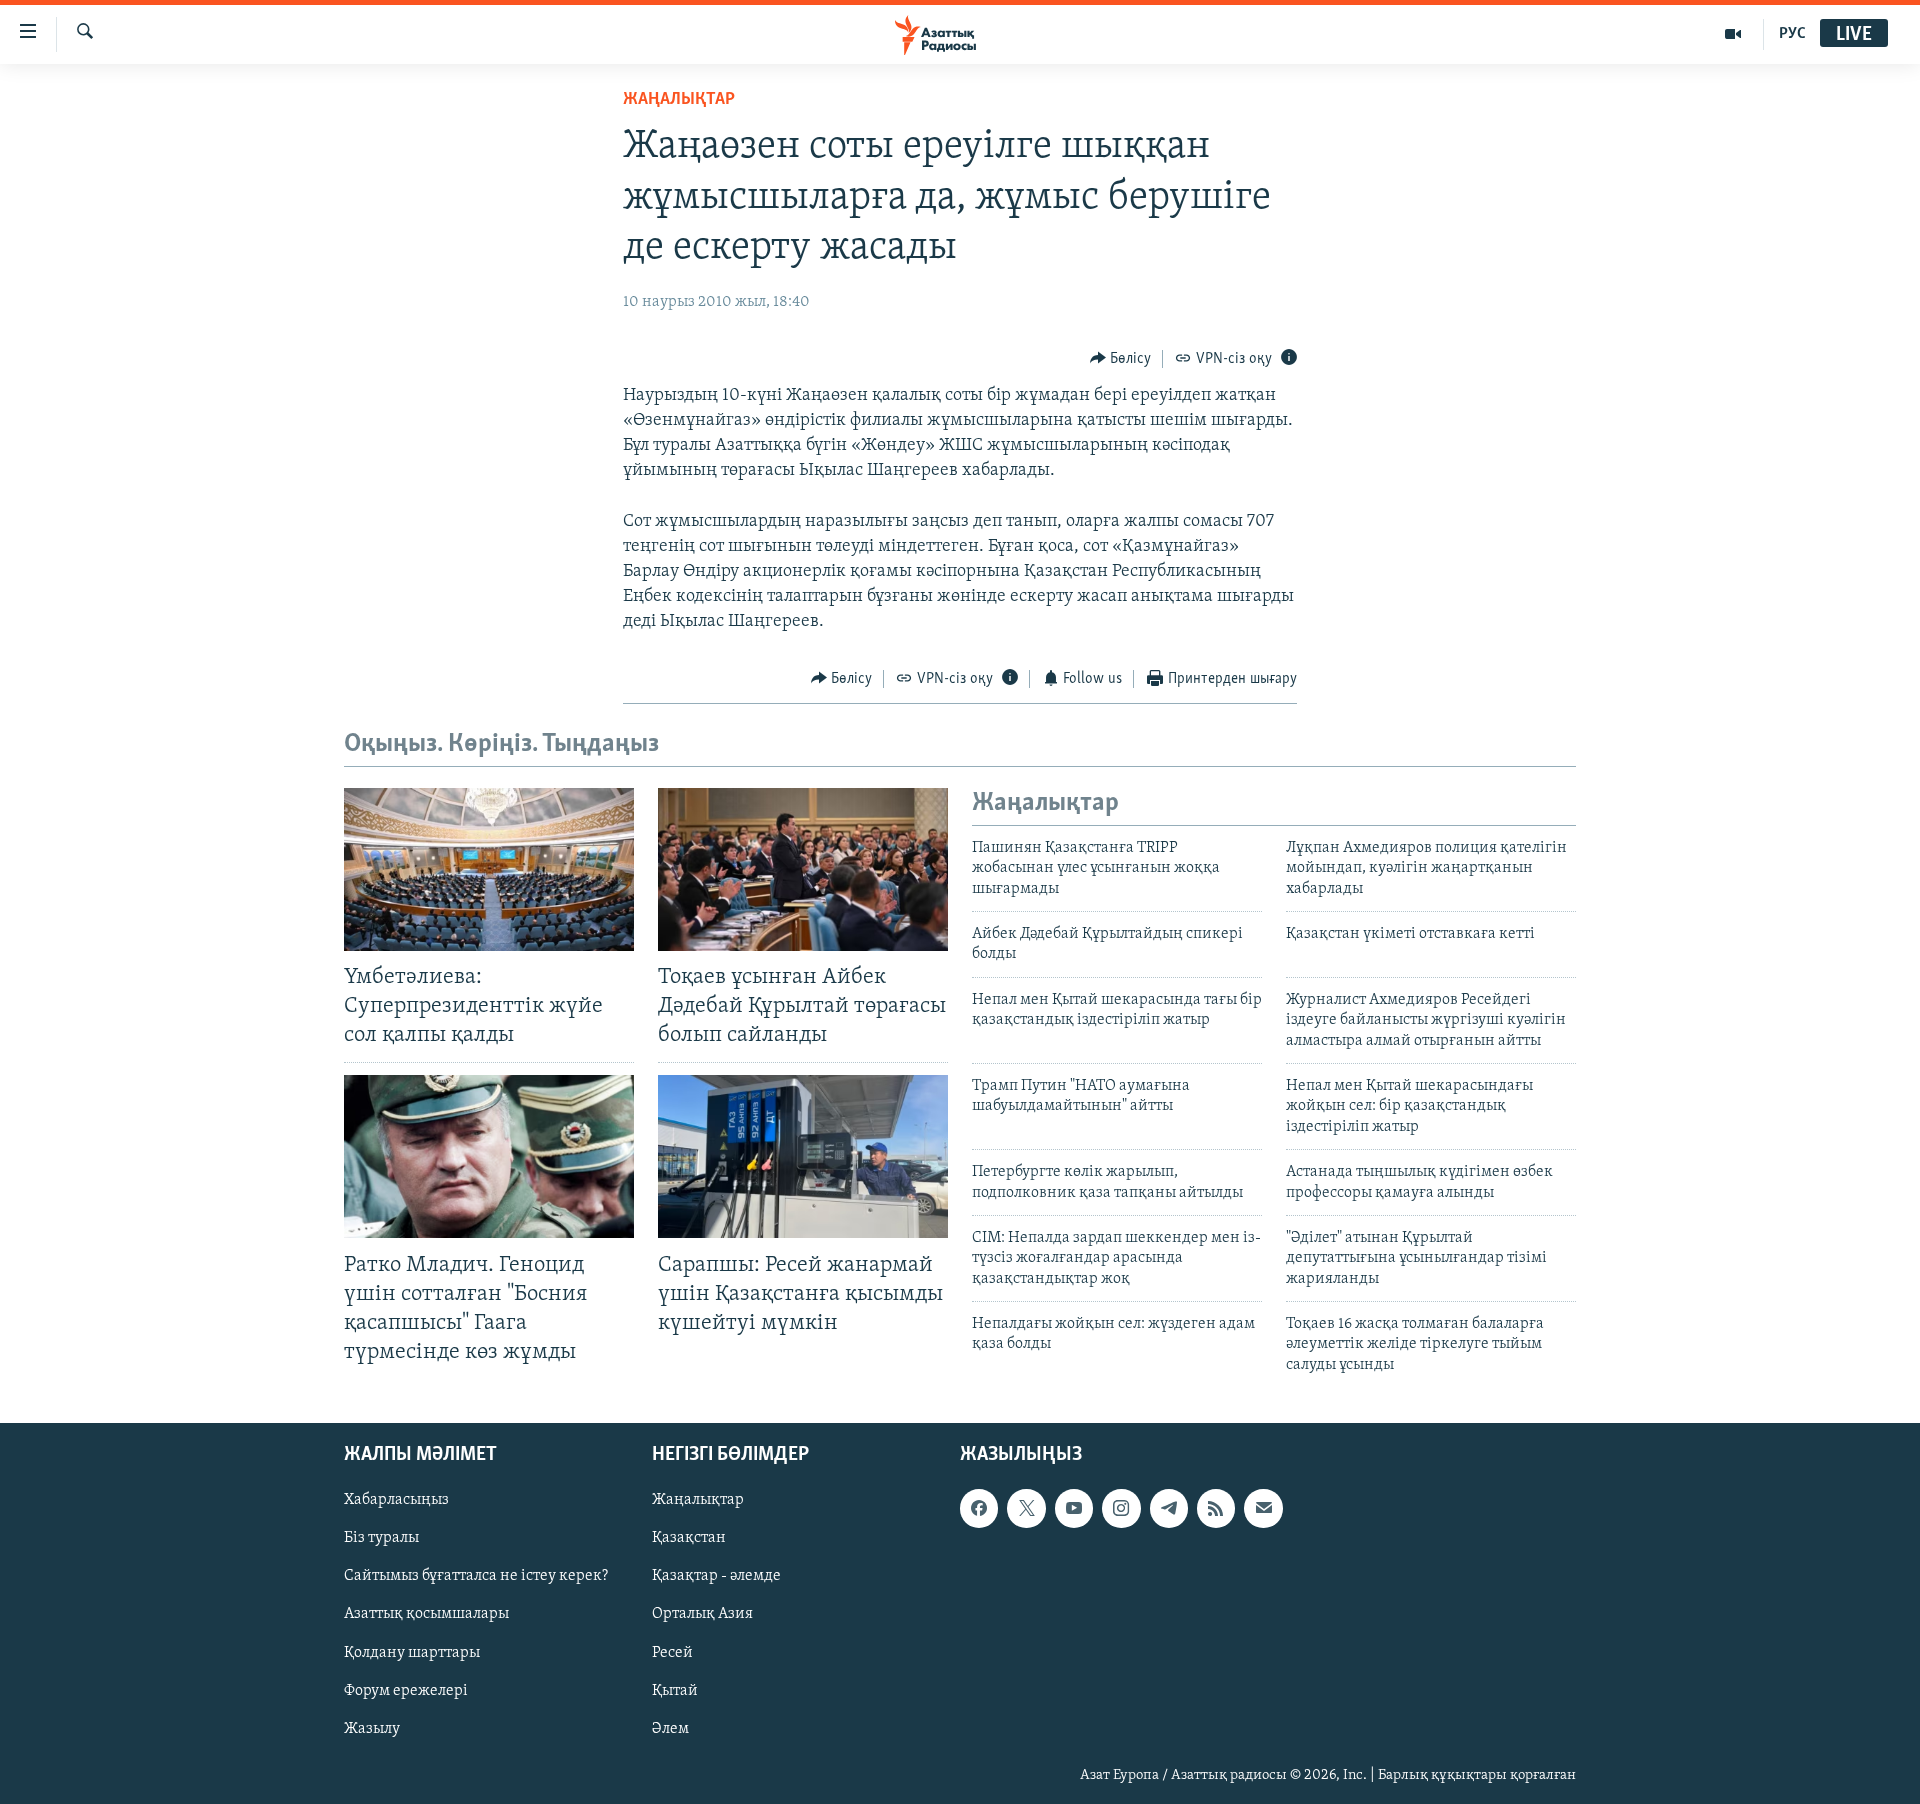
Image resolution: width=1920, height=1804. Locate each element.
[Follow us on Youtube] (1074, 1509)
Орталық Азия (702, 1615)
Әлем (670, 1729)
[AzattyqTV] (1733, 34)
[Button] (1121, 359)
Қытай (675, 1691)
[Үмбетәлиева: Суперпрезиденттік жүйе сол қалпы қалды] (489, 869)
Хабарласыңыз (396, 1501)
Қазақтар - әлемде (716, 1577)
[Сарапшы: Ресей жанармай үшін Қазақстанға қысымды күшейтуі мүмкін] (803, 1156)
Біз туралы (381, 1539)
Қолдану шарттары (412, 1653)
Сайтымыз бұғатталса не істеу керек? (476, 1577)
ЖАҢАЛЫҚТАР (679, 100)
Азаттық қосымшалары (426, 1615)
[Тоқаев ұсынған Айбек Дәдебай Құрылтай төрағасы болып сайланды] (803, 869)
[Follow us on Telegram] (1169, 1509)
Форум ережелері (406, 1691)
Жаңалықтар (698, 1501)
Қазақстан (689, 1539)
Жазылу (372, 1729)
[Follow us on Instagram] (1121, 1509)
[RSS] (1216, 1509)
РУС (1792, 34)
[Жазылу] (1263, 1509)
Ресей (672, 1653)
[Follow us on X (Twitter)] (1026, 1509)
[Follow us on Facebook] (979, 1509)
